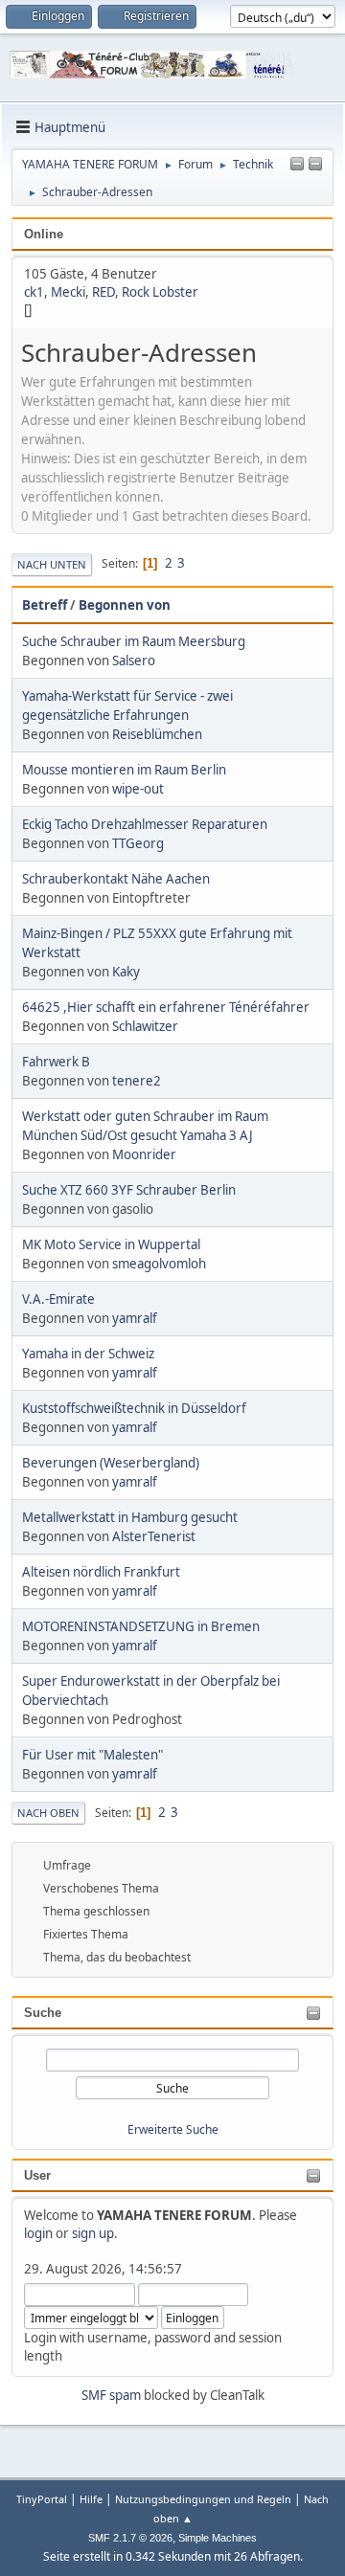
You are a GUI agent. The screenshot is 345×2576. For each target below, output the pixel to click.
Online (44, 234)
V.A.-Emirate (58, 1299)
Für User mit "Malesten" (92, 1755)
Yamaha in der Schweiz (88, 1354)
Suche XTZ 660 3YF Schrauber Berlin (129, 1190)
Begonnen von (125, 605)
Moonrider (144, 1154)
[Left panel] (297, 165)
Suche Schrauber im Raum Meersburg (134, 641)
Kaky (126, 972)
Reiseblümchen (157, 734)
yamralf (135, 1318)
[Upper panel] (315, 165)
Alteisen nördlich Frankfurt (101, 1572)
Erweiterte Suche (173, 2129)
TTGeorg (138, 843)
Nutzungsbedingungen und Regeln (203, 2499)
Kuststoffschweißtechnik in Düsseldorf (134, 1408)
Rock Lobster (160, 292)
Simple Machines (218, 2538)
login (38, 2233)
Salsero (134, 661)
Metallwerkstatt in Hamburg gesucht (130, 1517)
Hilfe (91, 2499)
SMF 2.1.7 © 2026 (130, 2538)
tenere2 (137, 1081)
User (37, 2175)
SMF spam (111, 2395)
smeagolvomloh (159, 1264)
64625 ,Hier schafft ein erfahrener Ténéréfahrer (166, 1007)
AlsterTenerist (154, 1536)
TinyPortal (42, 2499)
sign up (93, 2233)
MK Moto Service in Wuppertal (111, 1244)
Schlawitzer (145, 1026)
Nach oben (48, 1813)
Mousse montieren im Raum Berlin (124, 770)
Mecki (68, 292)
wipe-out (138, 789)
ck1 (34, 292)
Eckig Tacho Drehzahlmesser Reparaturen (145, 824)
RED (103, 292)
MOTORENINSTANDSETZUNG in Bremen (141, 1626)
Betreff (45, 605)
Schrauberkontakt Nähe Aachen (116, 879)
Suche (43, 2013)
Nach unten (52, 564)
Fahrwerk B (56, 1062)
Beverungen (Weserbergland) (111, 1463)
